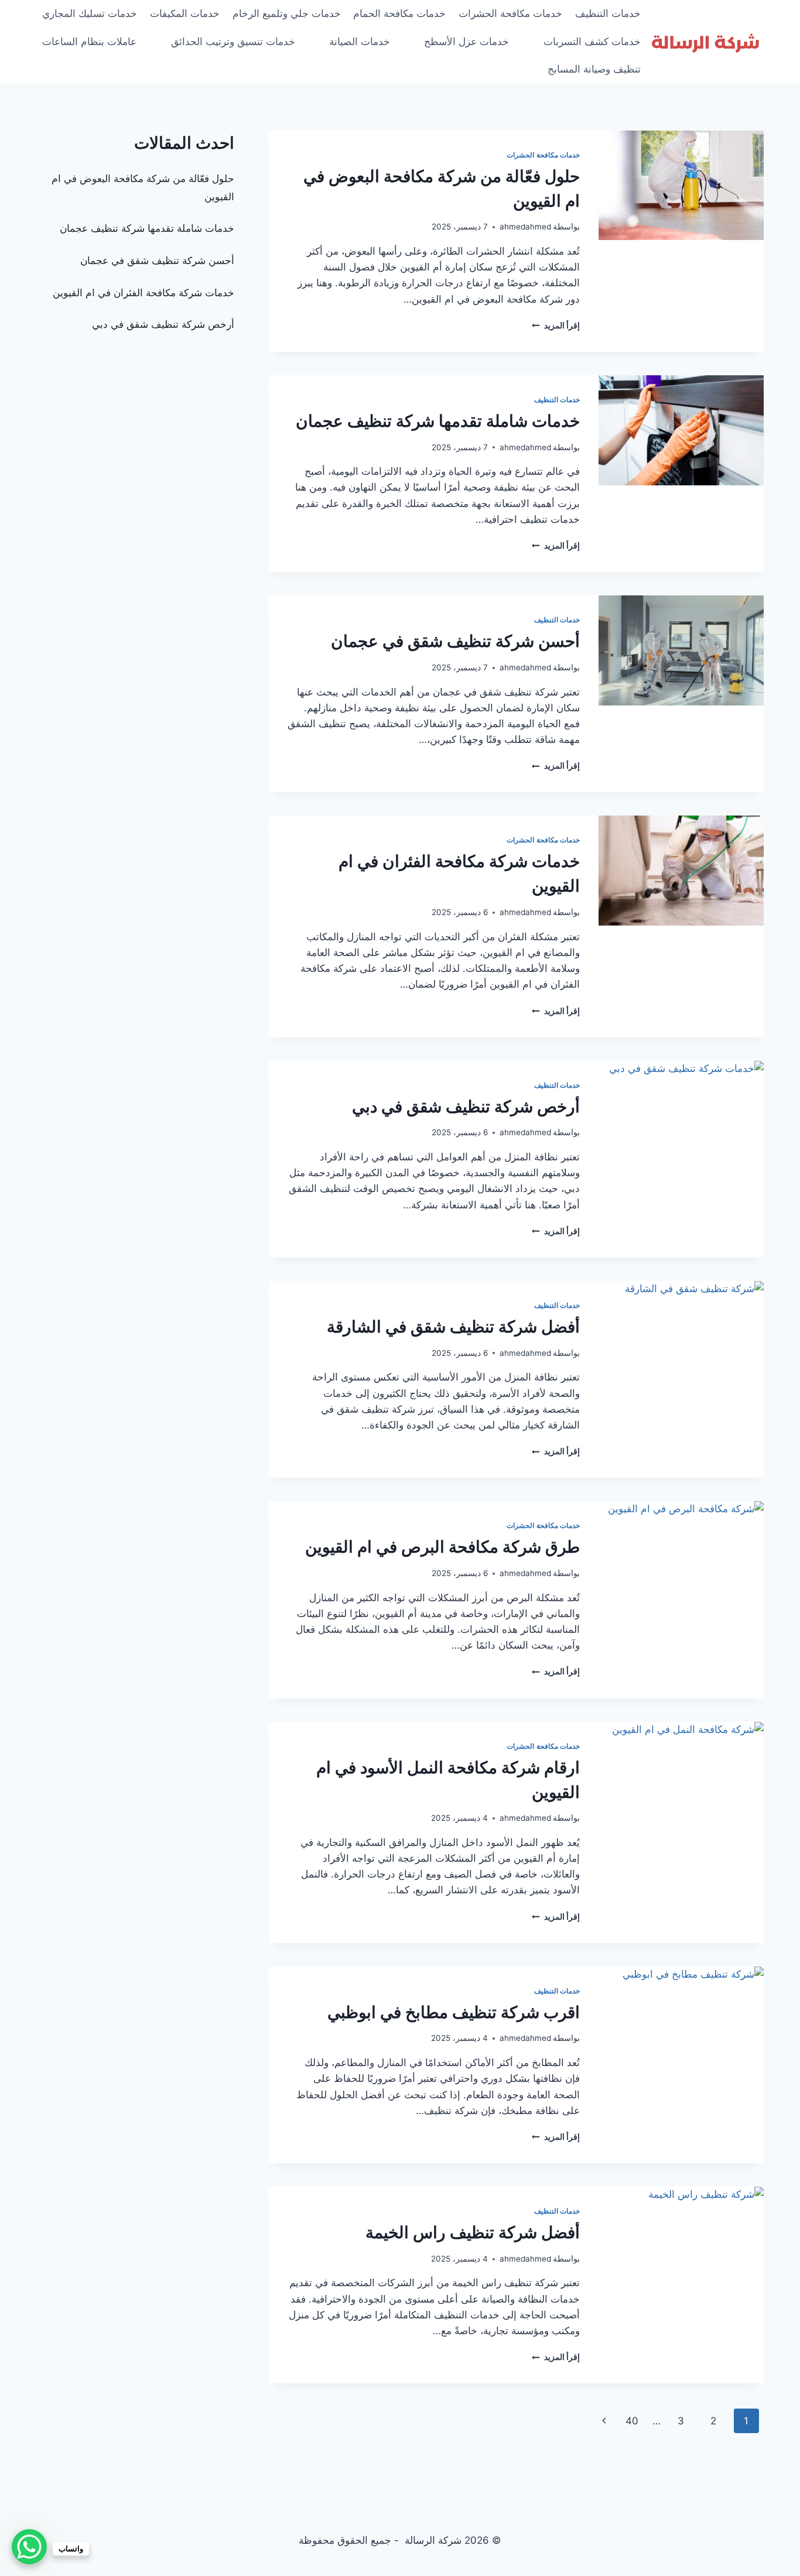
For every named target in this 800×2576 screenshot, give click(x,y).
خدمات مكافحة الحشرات (510, 13)
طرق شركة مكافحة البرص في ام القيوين (442, 1547)
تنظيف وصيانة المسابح (594, 69)
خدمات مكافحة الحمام (399, 13)
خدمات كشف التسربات (592, 42)
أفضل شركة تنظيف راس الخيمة (473, 2232)
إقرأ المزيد (556, 326)
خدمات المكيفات (185, 13)
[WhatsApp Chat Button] (29, 2547)
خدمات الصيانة (360, 42)
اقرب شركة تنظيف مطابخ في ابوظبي (454, 2012)
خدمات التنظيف (608, 13)
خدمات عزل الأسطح (466, 42)
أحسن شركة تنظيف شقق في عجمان (455, 641)
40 (632, 2421)
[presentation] (681, 186)
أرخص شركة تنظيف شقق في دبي (466, 1107)
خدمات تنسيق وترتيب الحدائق (233, 42)
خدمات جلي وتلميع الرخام (287, 13)
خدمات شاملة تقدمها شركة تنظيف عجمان (438, 421)
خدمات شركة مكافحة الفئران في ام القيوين (143, 293)
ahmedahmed (525, 227)
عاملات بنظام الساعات (89, 42)
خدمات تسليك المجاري (90, 13)
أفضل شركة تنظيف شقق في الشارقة (453, 1327)
